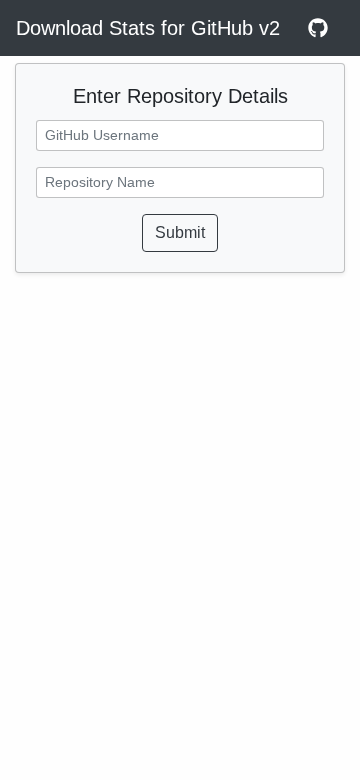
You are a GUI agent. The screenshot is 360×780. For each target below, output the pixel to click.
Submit (180, 232)
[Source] (318, 28)
